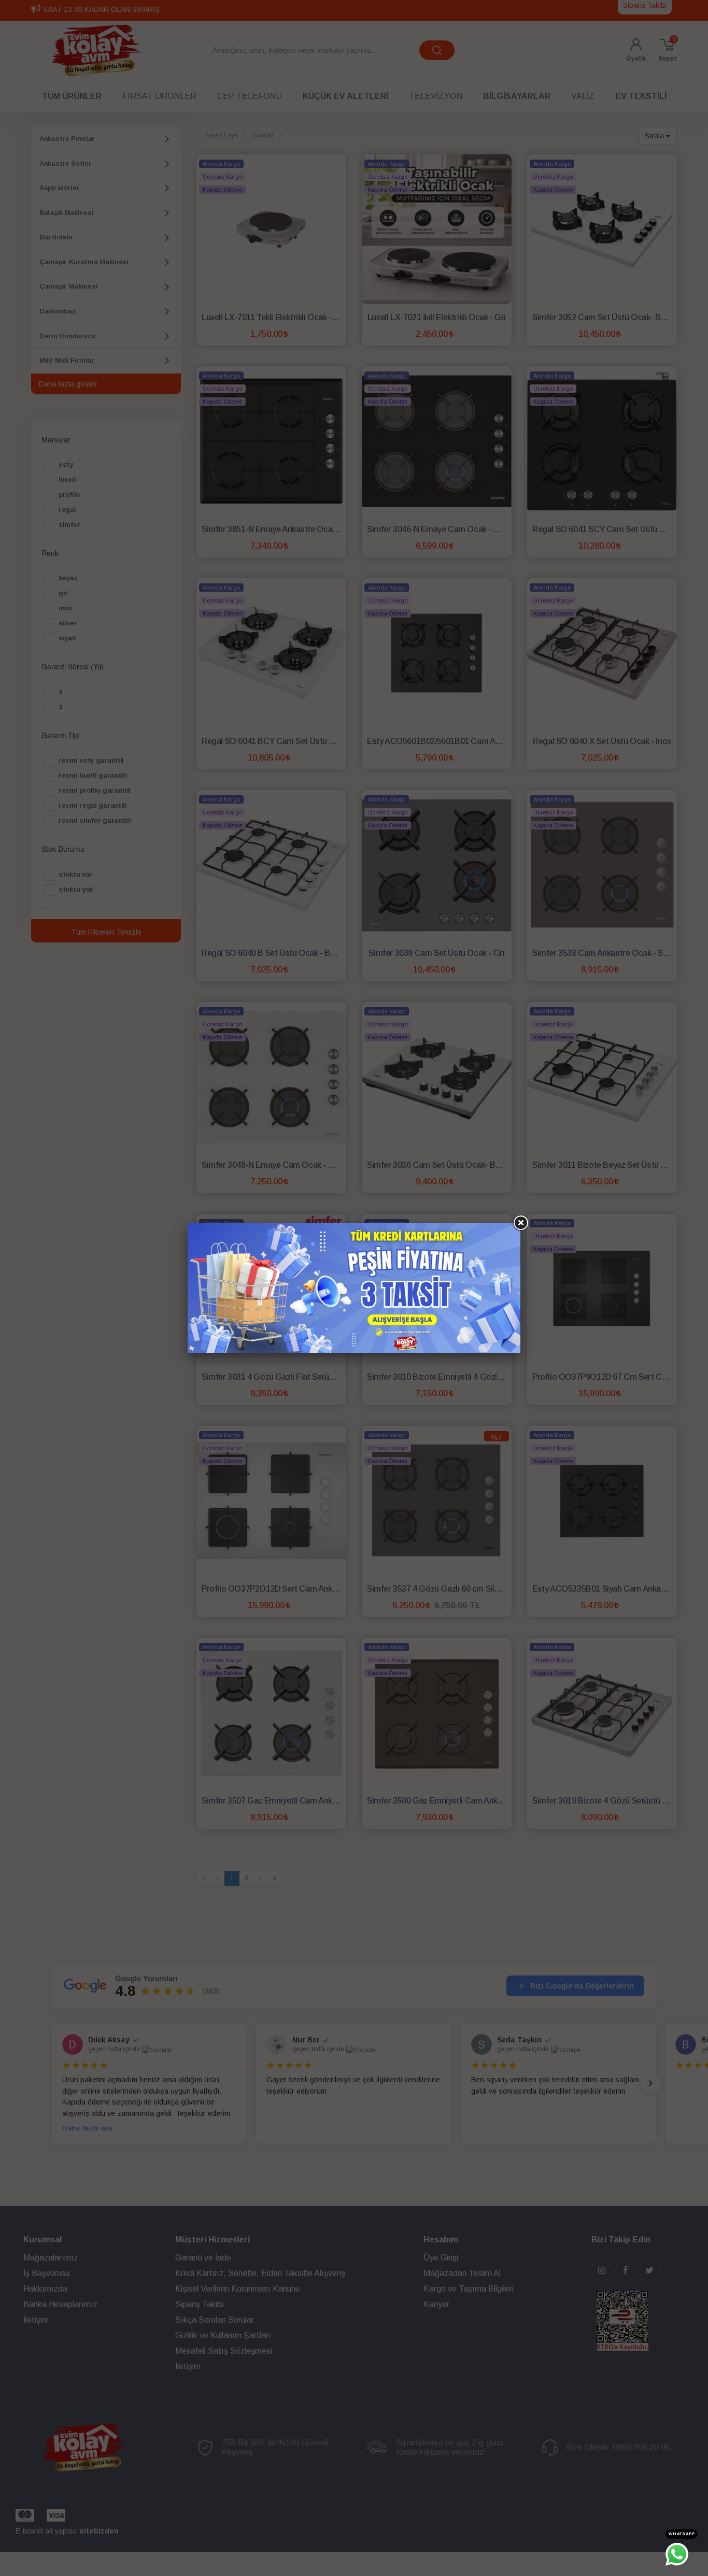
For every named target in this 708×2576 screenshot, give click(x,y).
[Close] (520, 1223)
